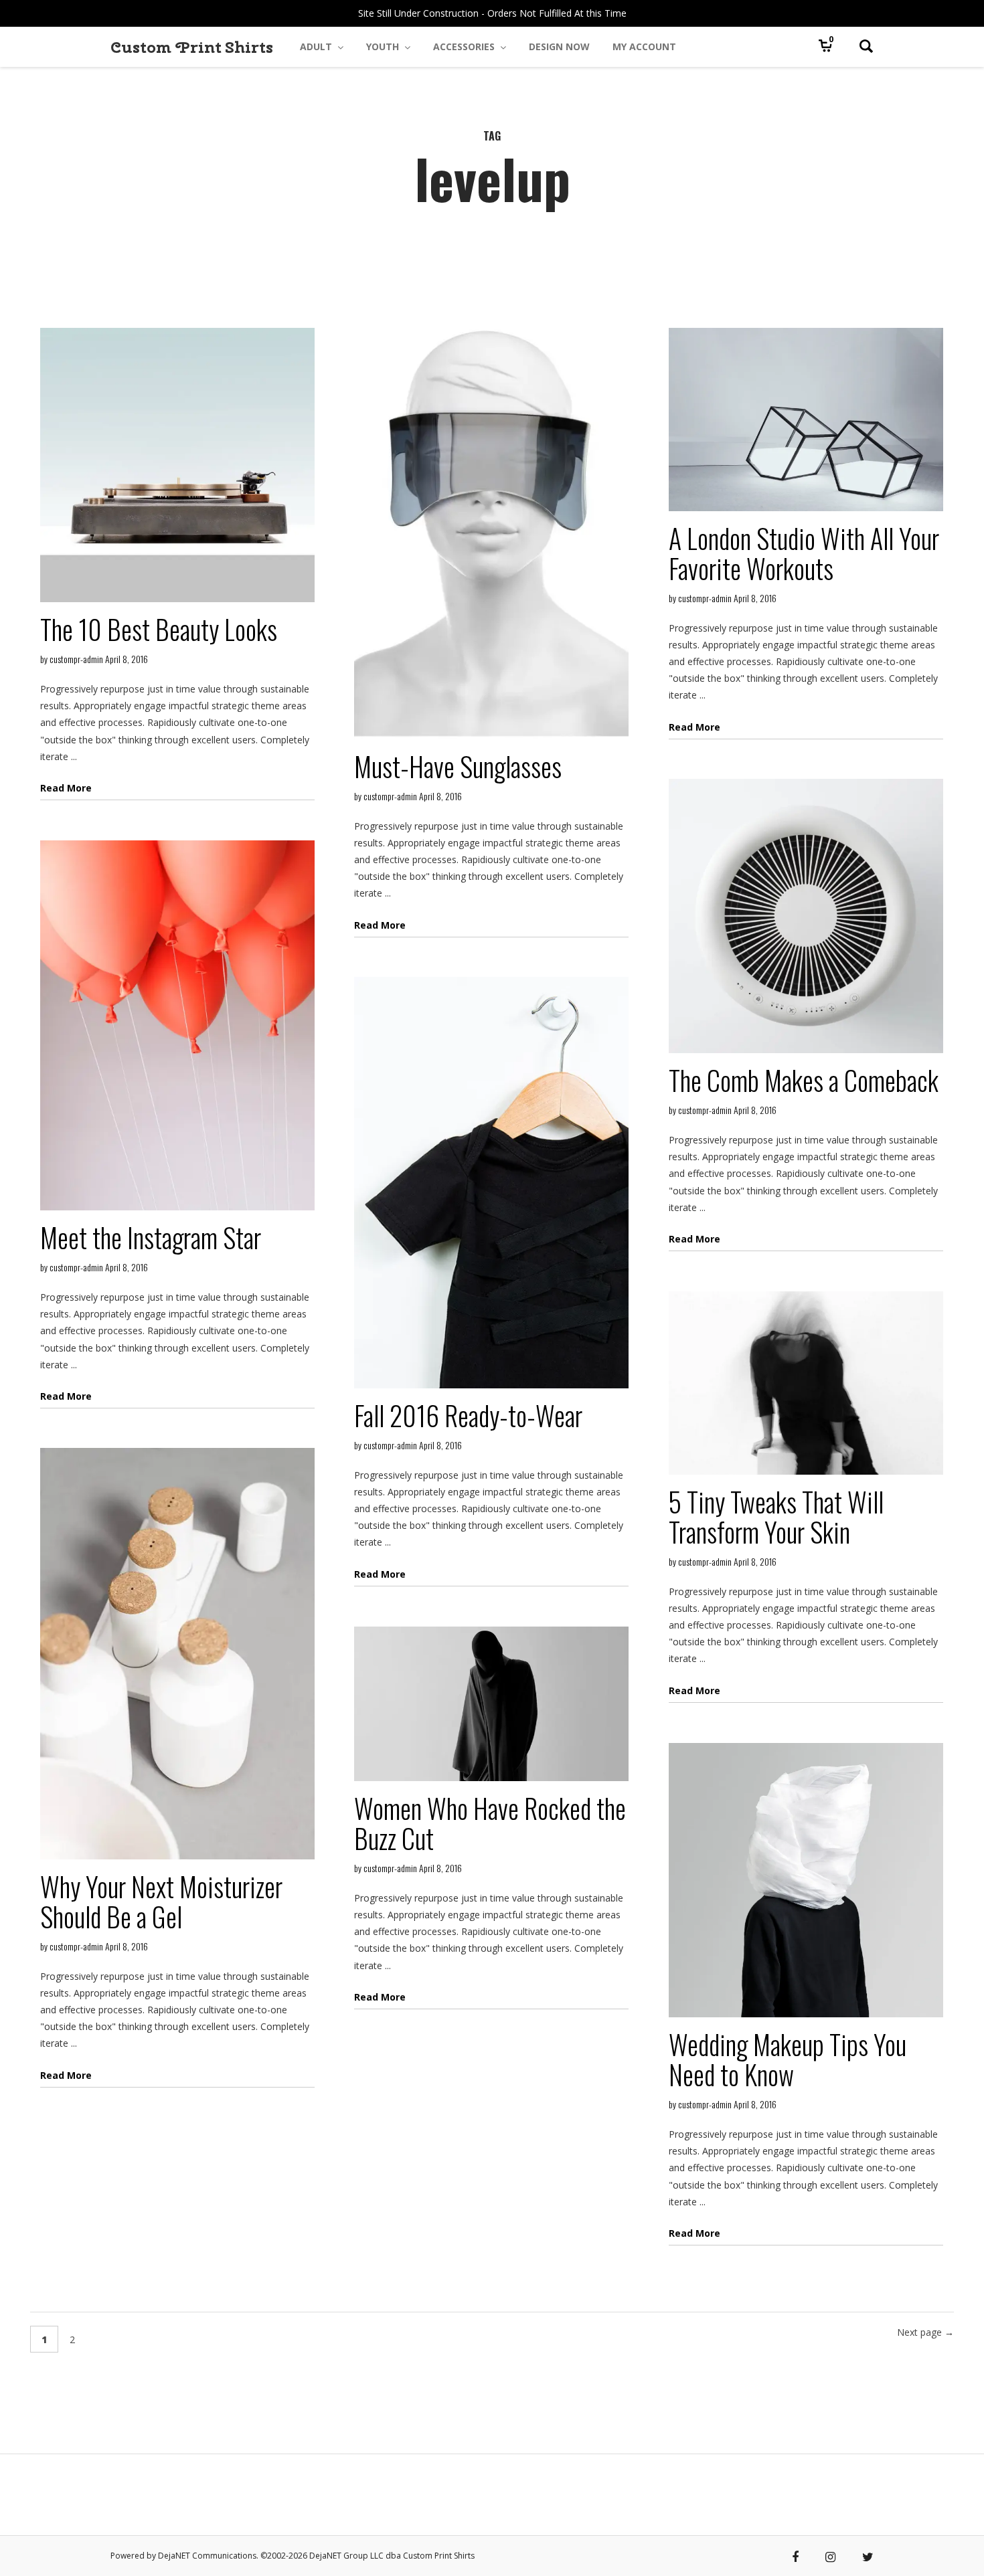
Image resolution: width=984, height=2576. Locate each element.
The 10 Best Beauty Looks (159, 629)
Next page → (925, 2332)
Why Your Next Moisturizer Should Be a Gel (161, 1901)
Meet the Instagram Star (151, 1237)
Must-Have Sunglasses (458, 766)
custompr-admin (76, 659)
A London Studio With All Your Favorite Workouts (804, 553)
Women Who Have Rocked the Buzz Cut (490, 1823)
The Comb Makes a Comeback (804, 1080)
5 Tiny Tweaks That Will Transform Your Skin (776, 1516)
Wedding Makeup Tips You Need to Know (788, 2059)
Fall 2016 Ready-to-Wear (468, 1415)
